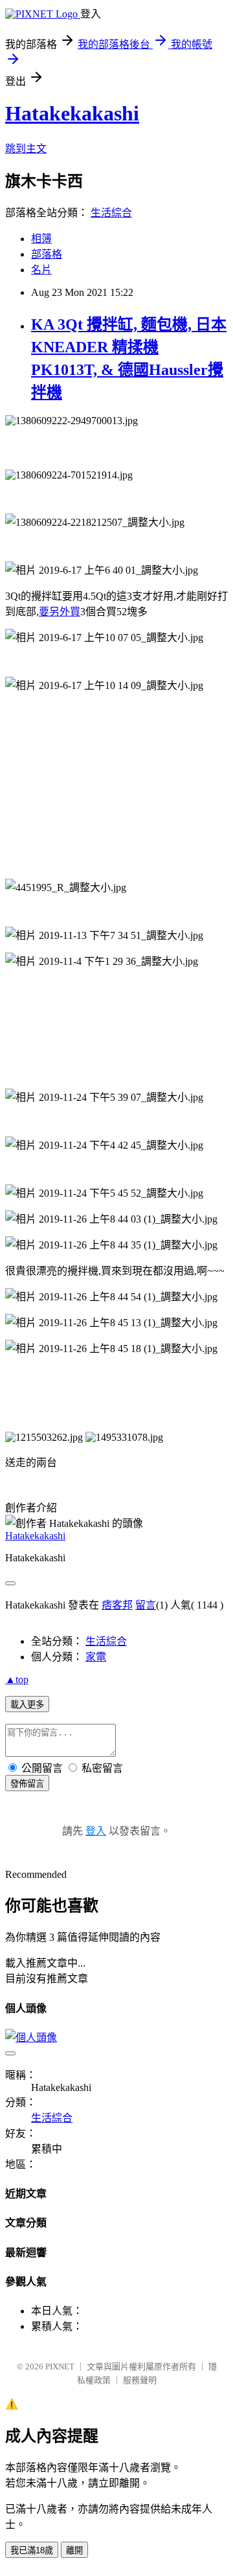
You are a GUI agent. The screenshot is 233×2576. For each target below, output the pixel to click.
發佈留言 (27, 1784)
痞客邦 (117, 1605)
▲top (17, 1679)
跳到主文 (26, 149)
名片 (41, 270)
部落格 (47, 254)
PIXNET (60, 2367)
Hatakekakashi (72, 113)
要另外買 (60, 612)
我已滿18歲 (32, 2550)
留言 (146, 1605)
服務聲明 (140, 2380)
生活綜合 (111, 213)
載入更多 (27, 1705)
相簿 (41, 239)
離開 (74, 2550)
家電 (96, 1657)
